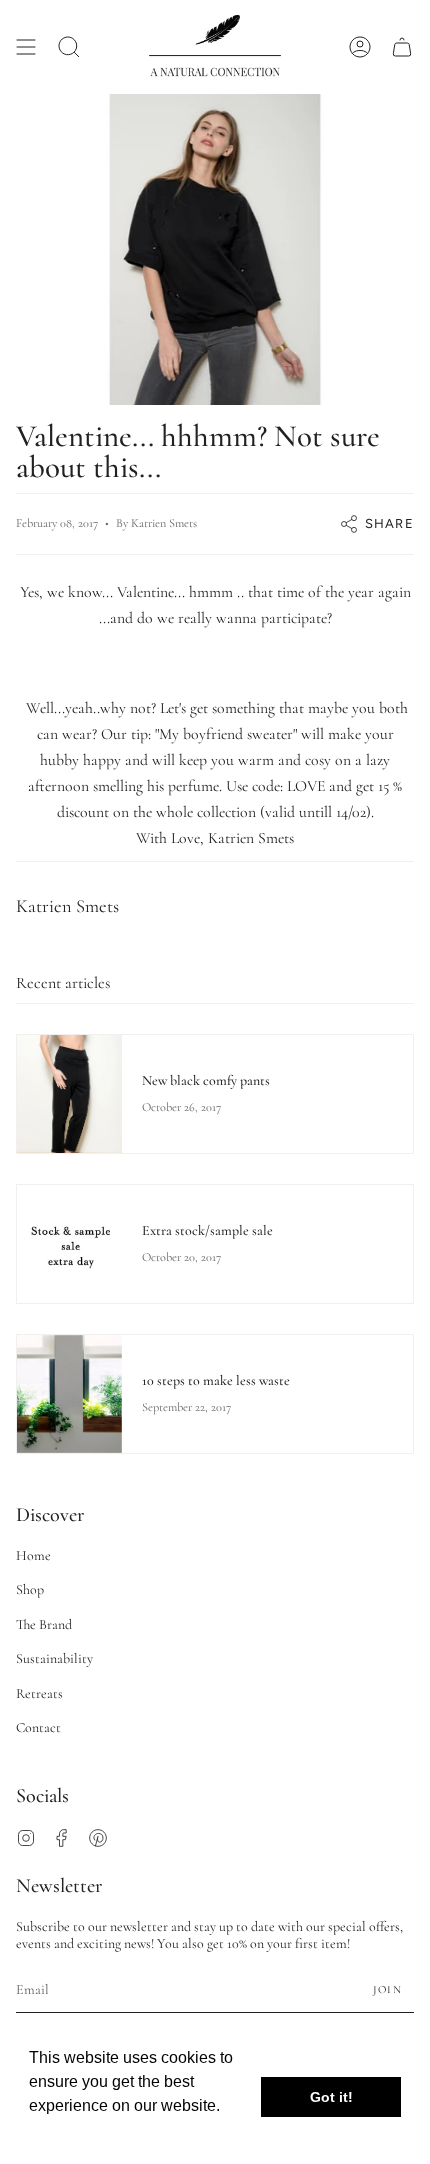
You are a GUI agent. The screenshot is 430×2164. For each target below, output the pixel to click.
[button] (69, 47)
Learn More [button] (72, 2132)
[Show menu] (26, 47)
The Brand (44, 1624)
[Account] (360, 47)
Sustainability (54, 1658)
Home (33, 1555)
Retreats (39, 1693)
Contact (38, 1727)
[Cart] (402, 47)
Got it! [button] (331, 2097)
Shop (30, 1589)
